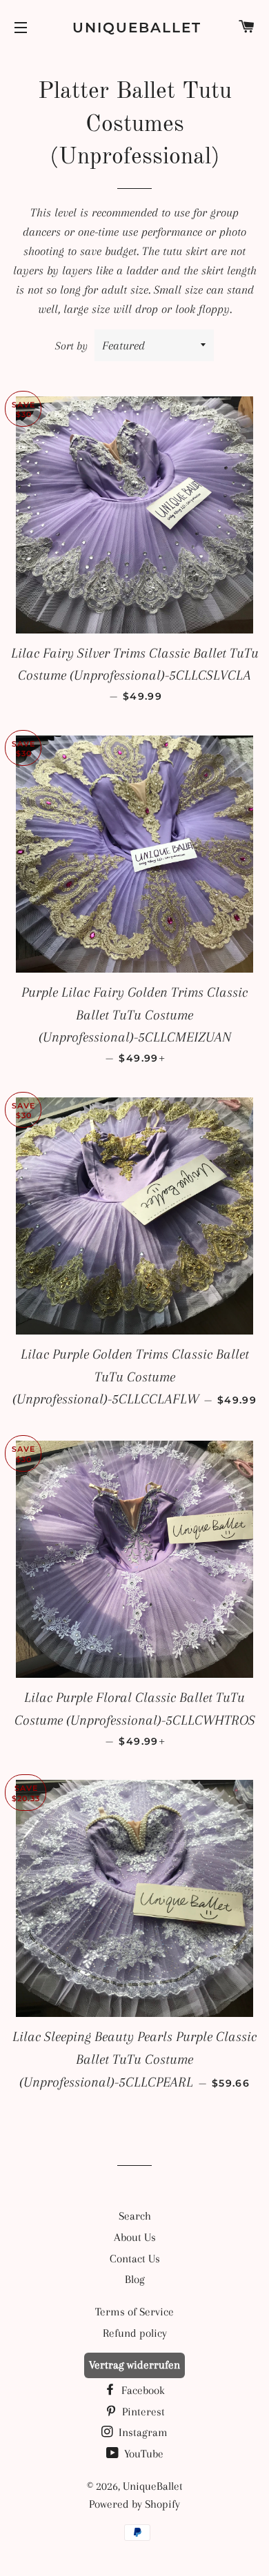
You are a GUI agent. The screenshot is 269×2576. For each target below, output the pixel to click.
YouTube (142, 2454)
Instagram (142, 2432)
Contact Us (135, 2259)
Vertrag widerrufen (134, 2365)
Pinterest (142, 2412)
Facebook (142, 2390)
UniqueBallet (134, 28)
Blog (135, 2279)
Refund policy (135, 2333)
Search (135, 2216)
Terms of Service (134, 2312)
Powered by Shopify (134, 2504)
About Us (135, 2237)
